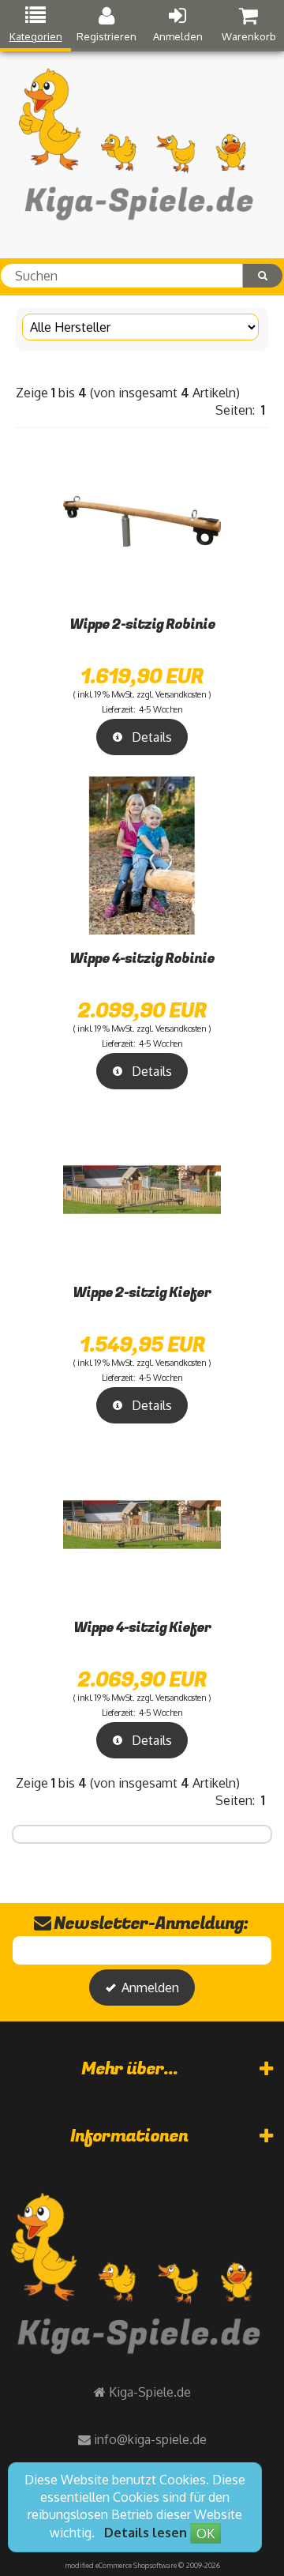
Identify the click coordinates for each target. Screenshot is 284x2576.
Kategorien (36, 36)
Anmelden (178, 36)
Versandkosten (181, 694)
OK (206, 2533)
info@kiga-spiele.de (150, 2439)
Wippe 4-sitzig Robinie (142, 959)
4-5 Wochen (161, 709)
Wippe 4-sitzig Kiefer (142, 1628)
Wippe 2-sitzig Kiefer (142, 1293)
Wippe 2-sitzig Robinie (142, 624)
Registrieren (106, 36)
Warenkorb (249, 36)
